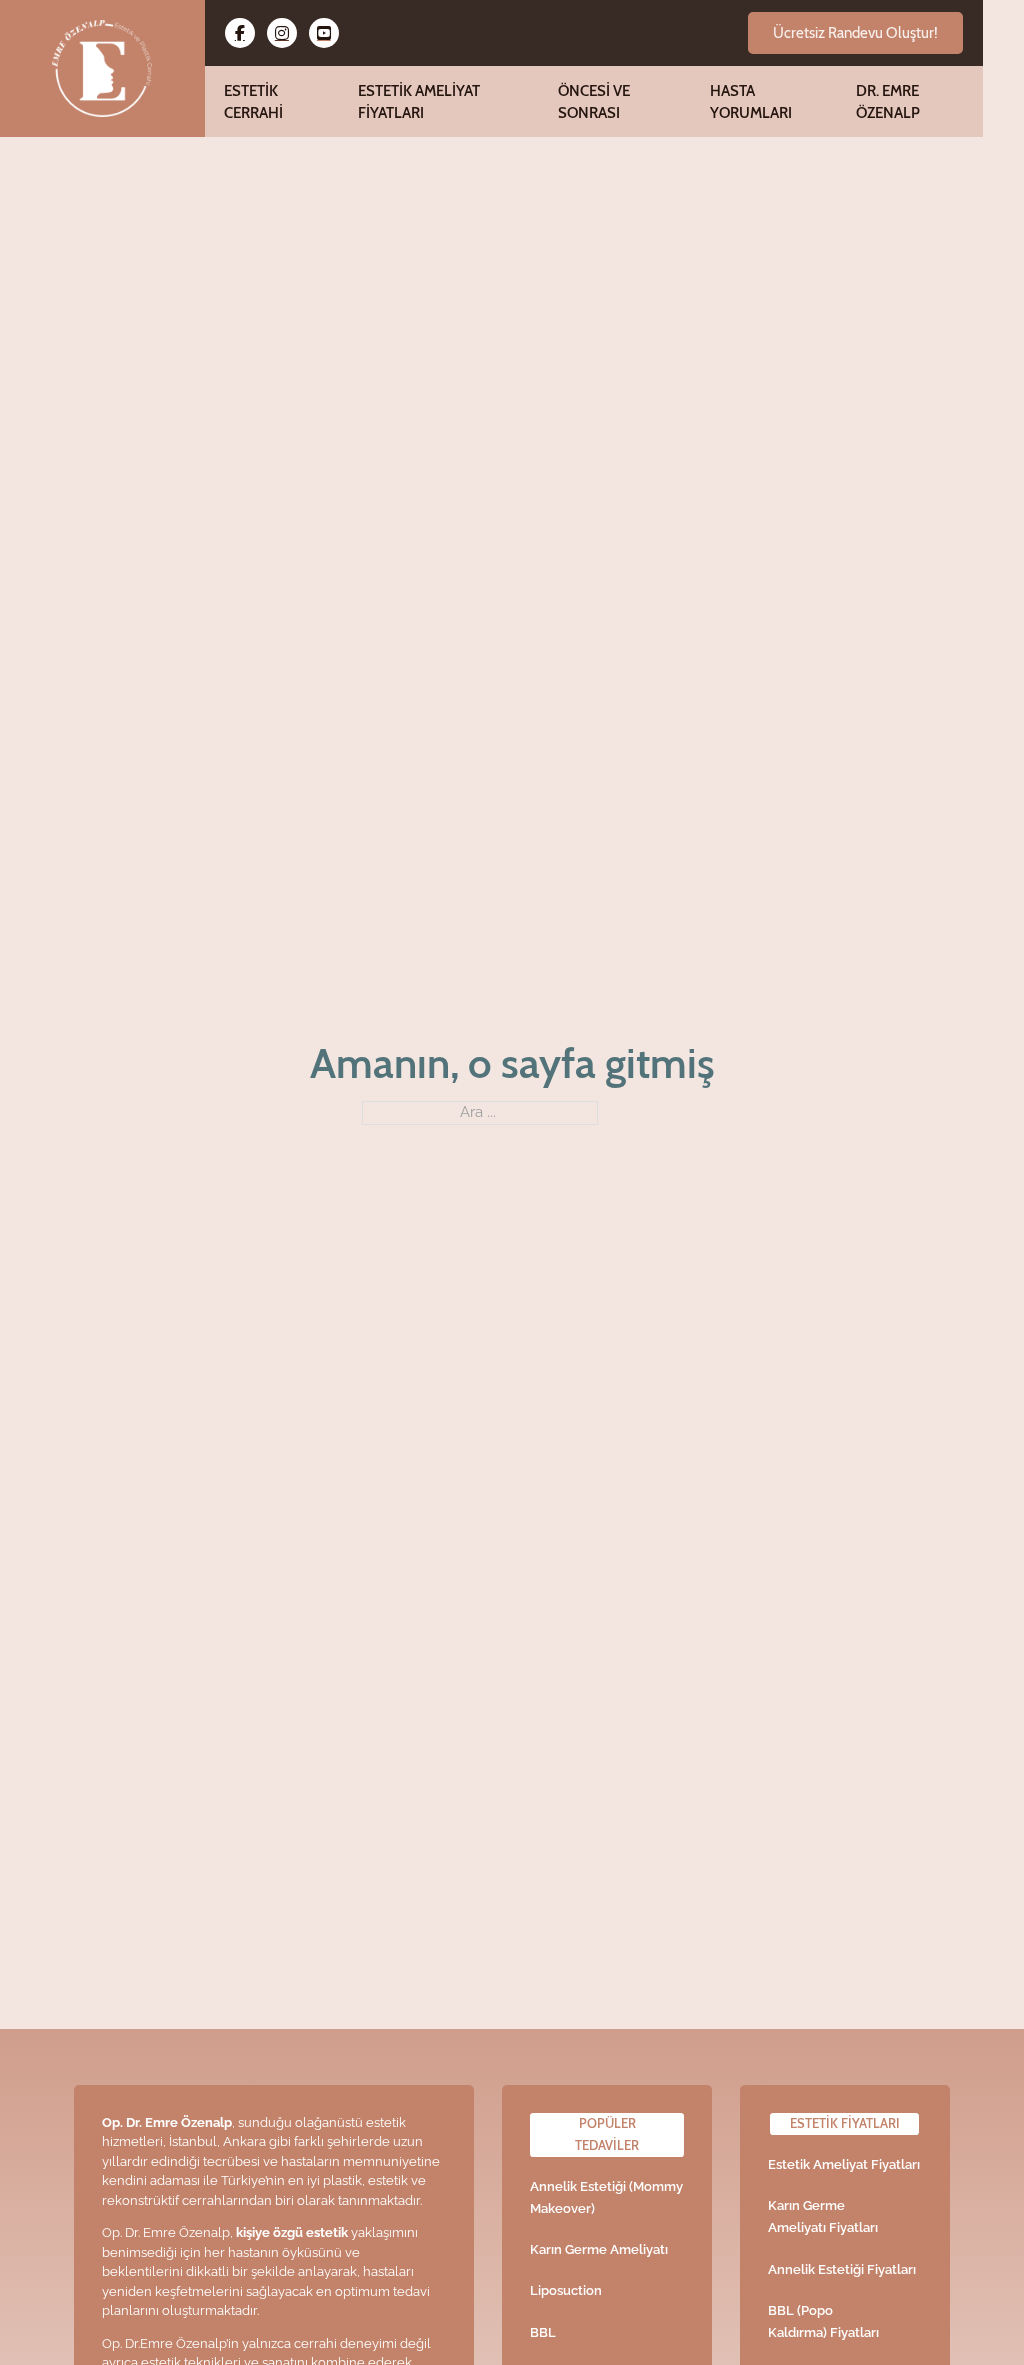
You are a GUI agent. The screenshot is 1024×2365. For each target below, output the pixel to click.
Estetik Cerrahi (253, 101)
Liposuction (566, 2290)
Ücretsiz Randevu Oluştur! (855, 32)
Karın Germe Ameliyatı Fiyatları (823, 2216)
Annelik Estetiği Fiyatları (842, 2269)
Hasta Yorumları (751, 101)
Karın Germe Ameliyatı (599, 2249)
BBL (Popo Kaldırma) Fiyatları (823, 2321)
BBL (543, 2332)
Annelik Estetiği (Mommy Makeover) (606, 2197)
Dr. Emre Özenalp (888, 101)
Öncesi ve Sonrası (594, 101)
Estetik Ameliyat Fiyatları (419, 101)
